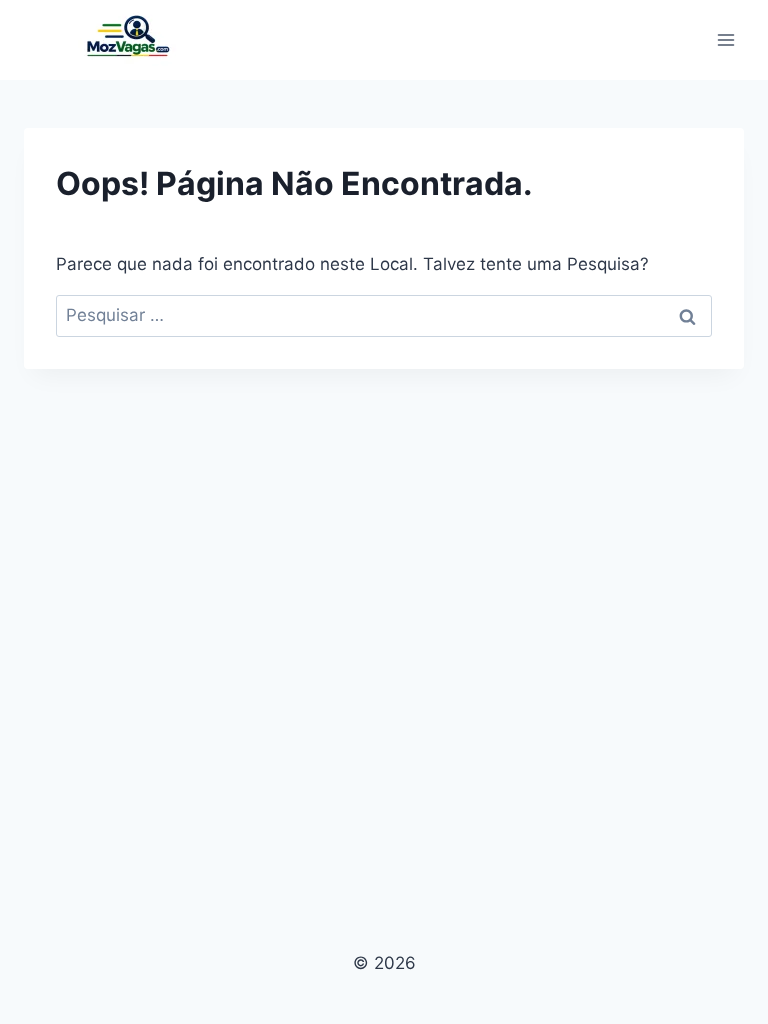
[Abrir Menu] (725, 39)
